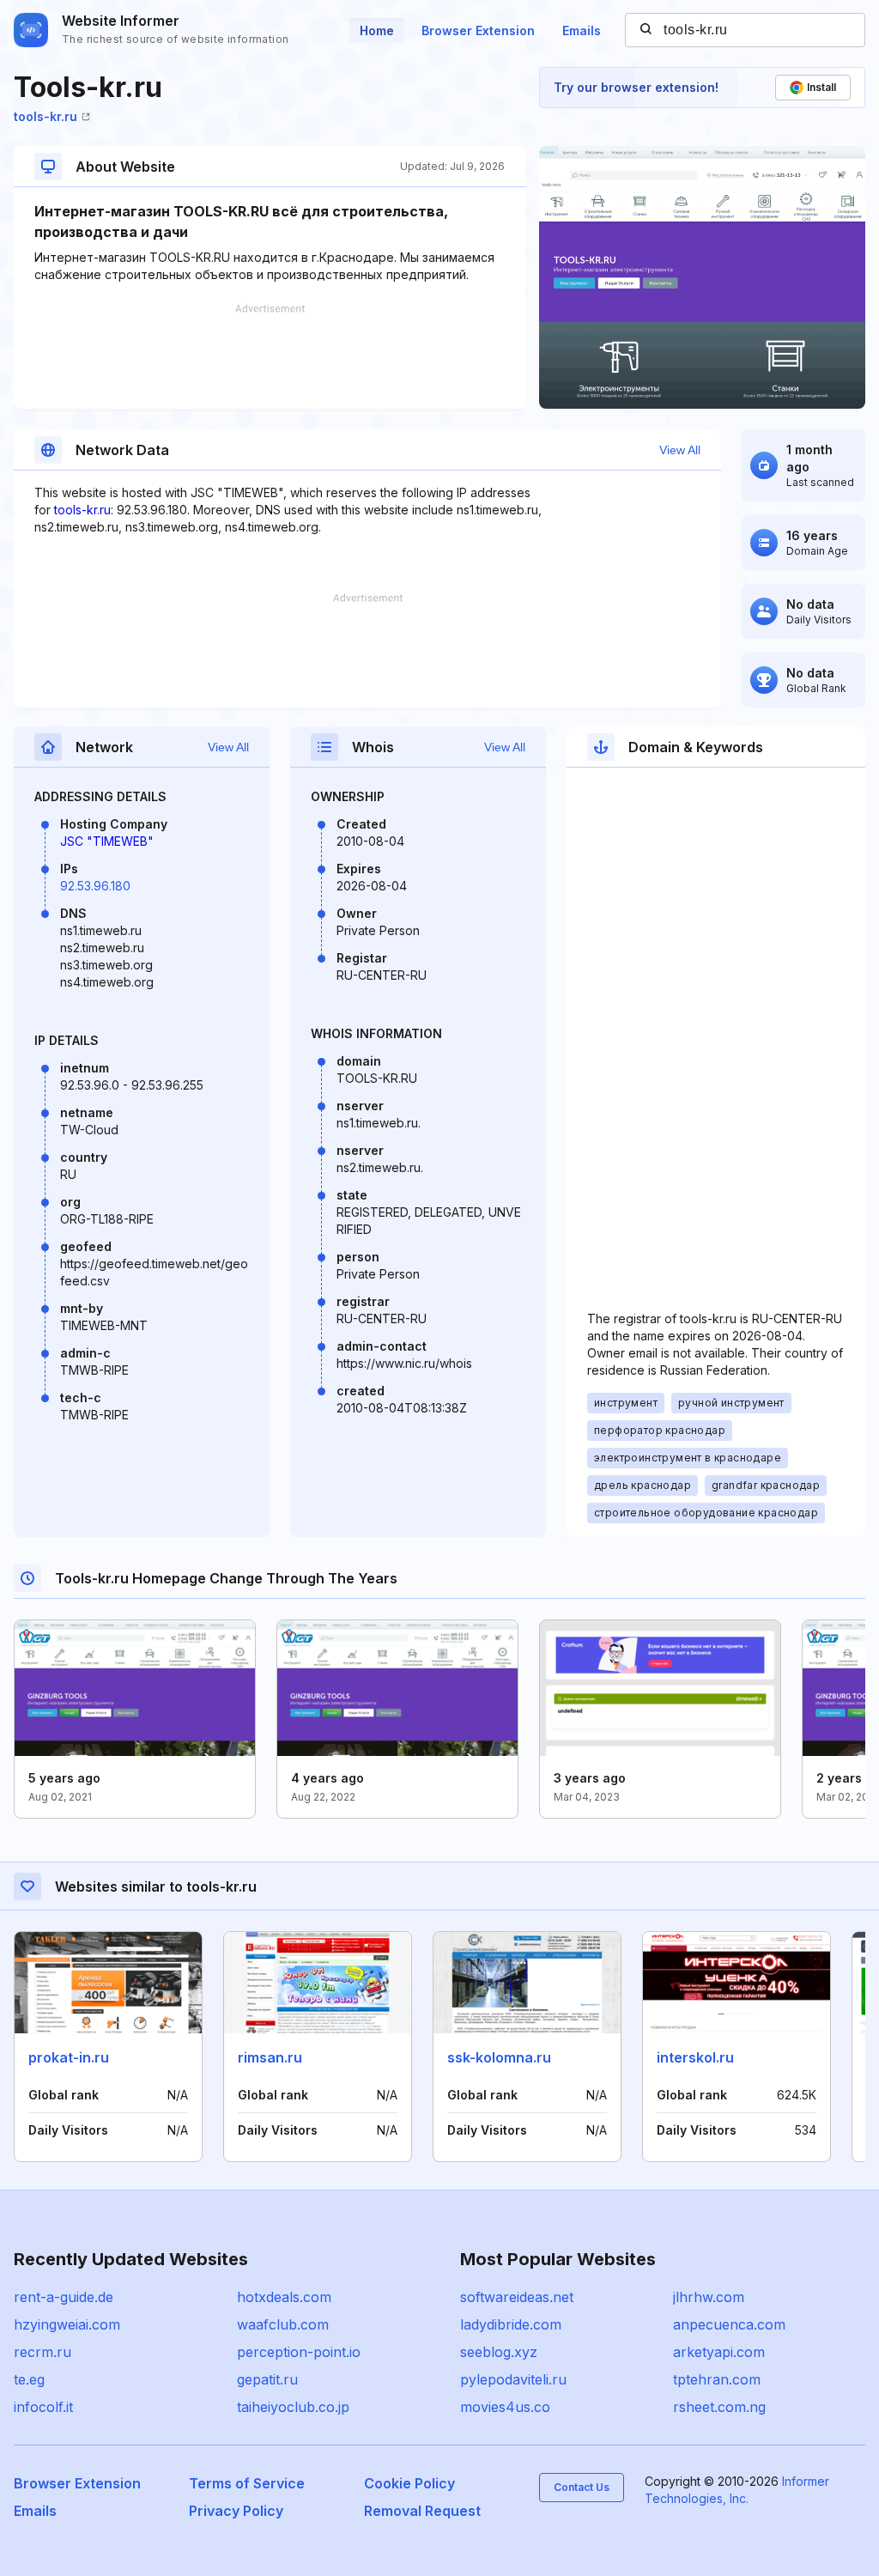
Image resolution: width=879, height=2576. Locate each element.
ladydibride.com (511, 2324)
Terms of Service (247, 2483)
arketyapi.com (719, 2352)
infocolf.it (43, 2407)
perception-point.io (299, 2352)
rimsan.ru (270, 2057)
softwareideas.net (517, 2297)
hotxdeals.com (284, 2297)
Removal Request (422, 2511)
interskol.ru (695, 2057)
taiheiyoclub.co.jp (293, 2407)
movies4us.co (505, 2407)
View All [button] (680, 450)
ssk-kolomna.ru (499, 2057)
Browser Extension (478, 30)
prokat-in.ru (69, 2057)
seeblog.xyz (499, 2352)
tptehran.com (717, 2379)
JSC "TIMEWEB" (107, 841)
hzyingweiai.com (67, 2324)
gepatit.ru (267, 2379)
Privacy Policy (236, 2511)
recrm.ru (42, 2352)
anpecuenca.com (729, 2324)
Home (377, 30)
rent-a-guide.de (64, 2297)
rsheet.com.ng (719, 2407)
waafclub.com (283, 2324)
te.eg (29, 2379)
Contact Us (582, 2487)
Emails (582, 30)
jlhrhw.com (709, 2297)
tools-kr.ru (45, 116)
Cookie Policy (409, 2483)
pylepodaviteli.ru (513, 2379)
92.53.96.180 (95, 886)
